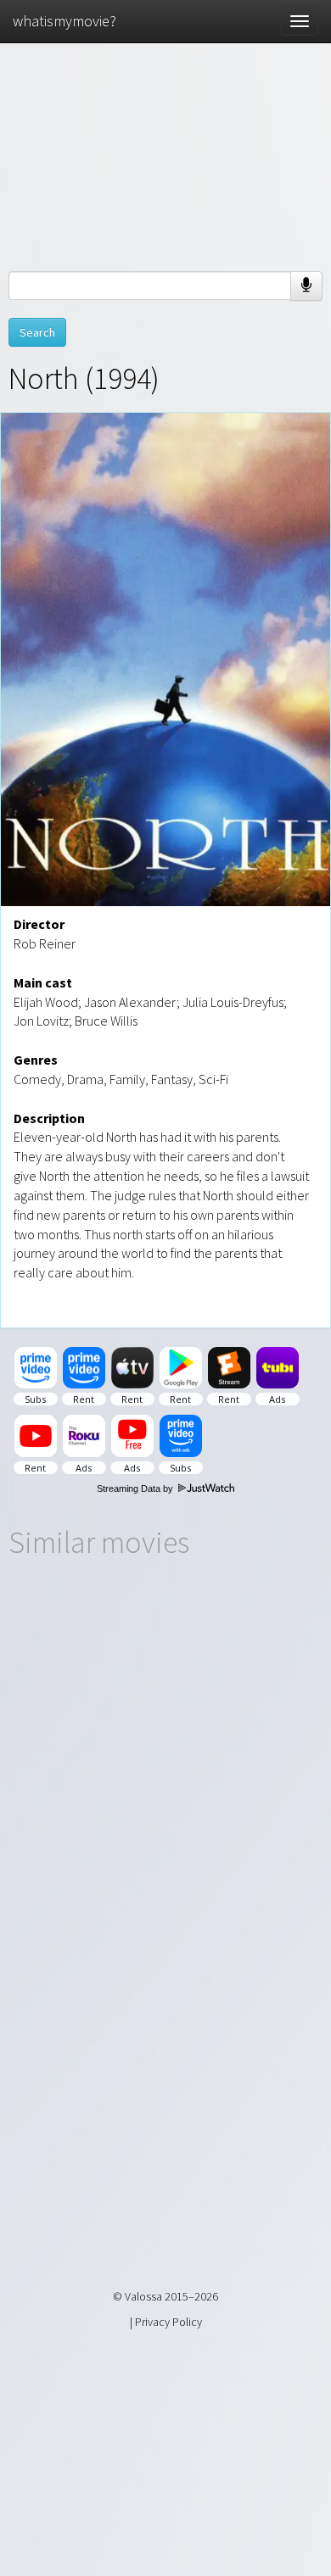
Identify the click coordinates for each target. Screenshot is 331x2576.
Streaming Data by (136, 1488)
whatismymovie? (65, 21)
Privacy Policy (168, 2322)
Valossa (143, 2296)
